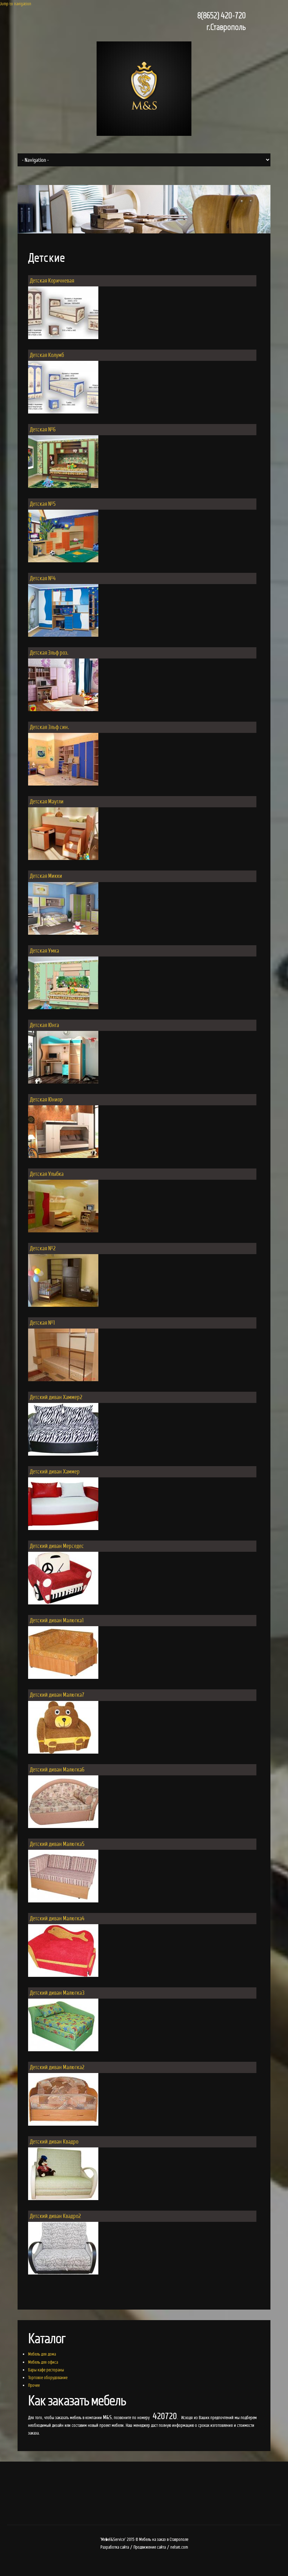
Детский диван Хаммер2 (56, 1397)
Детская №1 (42, 1323)
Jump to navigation (16, 4)
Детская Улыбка (47, 1174)
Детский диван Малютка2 (57, 2067)
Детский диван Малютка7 (57, 1695)
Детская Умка (44, 951)
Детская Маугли (47, 802)
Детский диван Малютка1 (57, 1620)
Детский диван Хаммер (55, 1472)
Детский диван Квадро (54, 2142)
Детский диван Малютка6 (57, 1770)
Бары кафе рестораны (46, 2370)
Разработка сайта (115, 2547)
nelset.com (179, 2547)
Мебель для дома (42, 2354)
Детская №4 (43, 578)
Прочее (34, 2385)
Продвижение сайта (150, 2547)
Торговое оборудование (48, 2378)
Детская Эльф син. (50, 727)
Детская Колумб (47, 355)
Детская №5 (43, 504)
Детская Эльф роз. (49, 653)
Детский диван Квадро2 (55, 2216)
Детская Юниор (46, 1100)
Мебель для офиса (43, 2362)
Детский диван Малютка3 (57, 1993)
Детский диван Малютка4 (57, 1918)
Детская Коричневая (52, 281)
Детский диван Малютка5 (57, 1844)
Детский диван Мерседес (57, 1546)
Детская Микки (46, 876)
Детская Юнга (44, 1025)
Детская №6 (43, 429)
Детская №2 (43, 1248)
